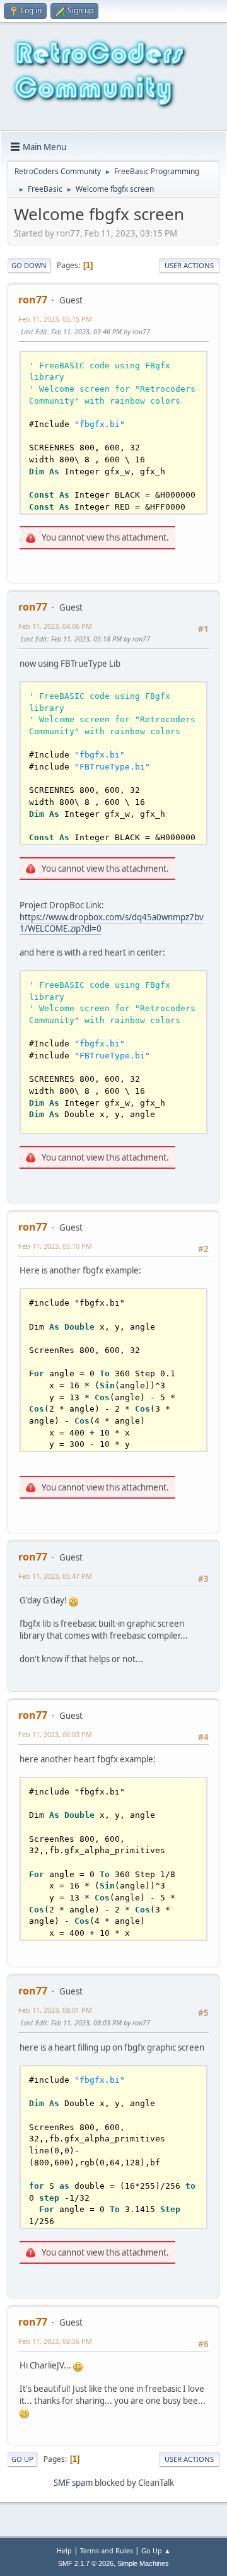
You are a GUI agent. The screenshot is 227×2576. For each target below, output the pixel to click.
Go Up (22, 2459)
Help (64, 2550)
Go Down (29, 265)
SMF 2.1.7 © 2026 (86, 2563)
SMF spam (73, 2483)
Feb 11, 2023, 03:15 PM (55, 319)
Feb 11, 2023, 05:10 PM (55, 1246)
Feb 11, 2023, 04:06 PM (55, 626)
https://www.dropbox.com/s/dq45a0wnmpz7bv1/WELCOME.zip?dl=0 (112, 923)
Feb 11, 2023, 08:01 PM (55, 2010)
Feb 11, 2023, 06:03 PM (55, 1734)
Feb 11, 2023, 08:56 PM (55, 2341)
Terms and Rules (107, 2550)
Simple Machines (143, 2563)
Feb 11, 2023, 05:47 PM (55, 1576)
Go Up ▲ (156, 2550)
